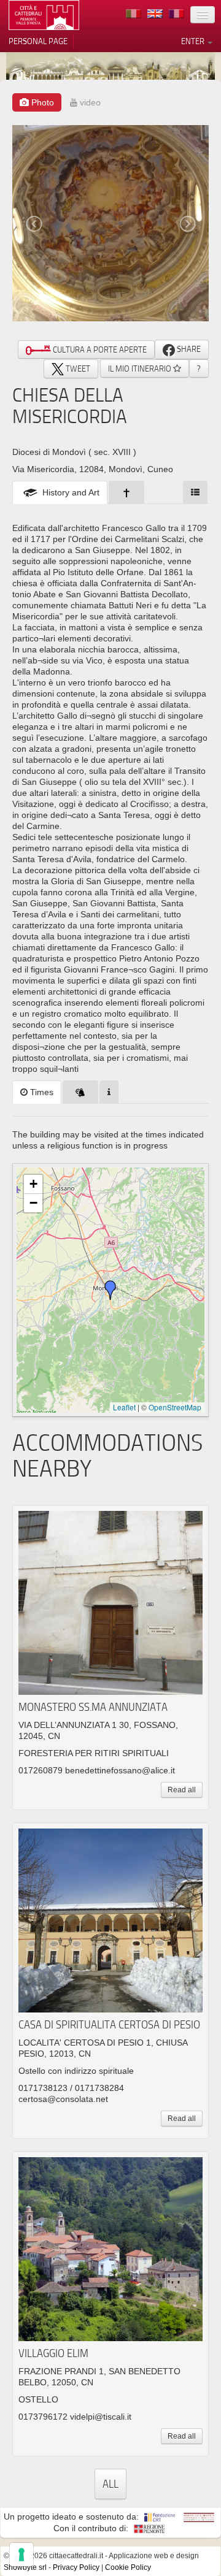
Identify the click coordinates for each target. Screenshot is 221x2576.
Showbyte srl (25, 2567)
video (89, 102)
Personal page (38, 41)
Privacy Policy (76, 2567)
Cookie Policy (128, 2567)
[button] (110, 1290)
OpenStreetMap (175, 1407)
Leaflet (124, 1407)
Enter (194, 41)
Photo (41, 102)
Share (188, 349)
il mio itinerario (141, 369)
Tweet (77, 369)
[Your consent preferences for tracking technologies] (21, 2555)
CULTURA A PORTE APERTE (99, 350)
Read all (182, 1790)
